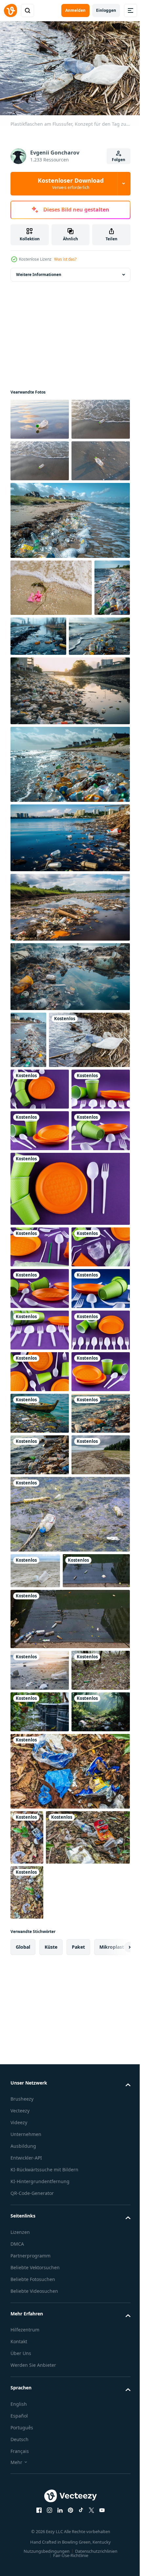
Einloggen (106, 10)
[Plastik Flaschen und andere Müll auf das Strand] (28, 725)
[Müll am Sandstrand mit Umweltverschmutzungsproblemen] (40, 2232)
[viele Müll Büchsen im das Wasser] (40, 2316)
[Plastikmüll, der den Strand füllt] (40, 1981)
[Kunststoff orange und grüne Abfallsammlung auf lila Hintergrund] (40, 1366)
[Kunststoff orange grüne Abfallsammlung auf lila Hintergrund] (40, 1325)
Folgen (119, 160)
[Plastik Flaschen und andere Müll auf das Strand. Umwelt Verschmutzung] (28, 1177)
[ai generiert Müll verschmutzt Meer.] (40, 1857)
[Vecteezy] (10, 10)
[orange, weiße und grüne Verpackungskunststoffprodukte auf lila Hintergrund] (40, 1524)
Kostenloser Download (71, 183)
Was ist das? (65, 259)
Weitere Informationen (39, 271)
